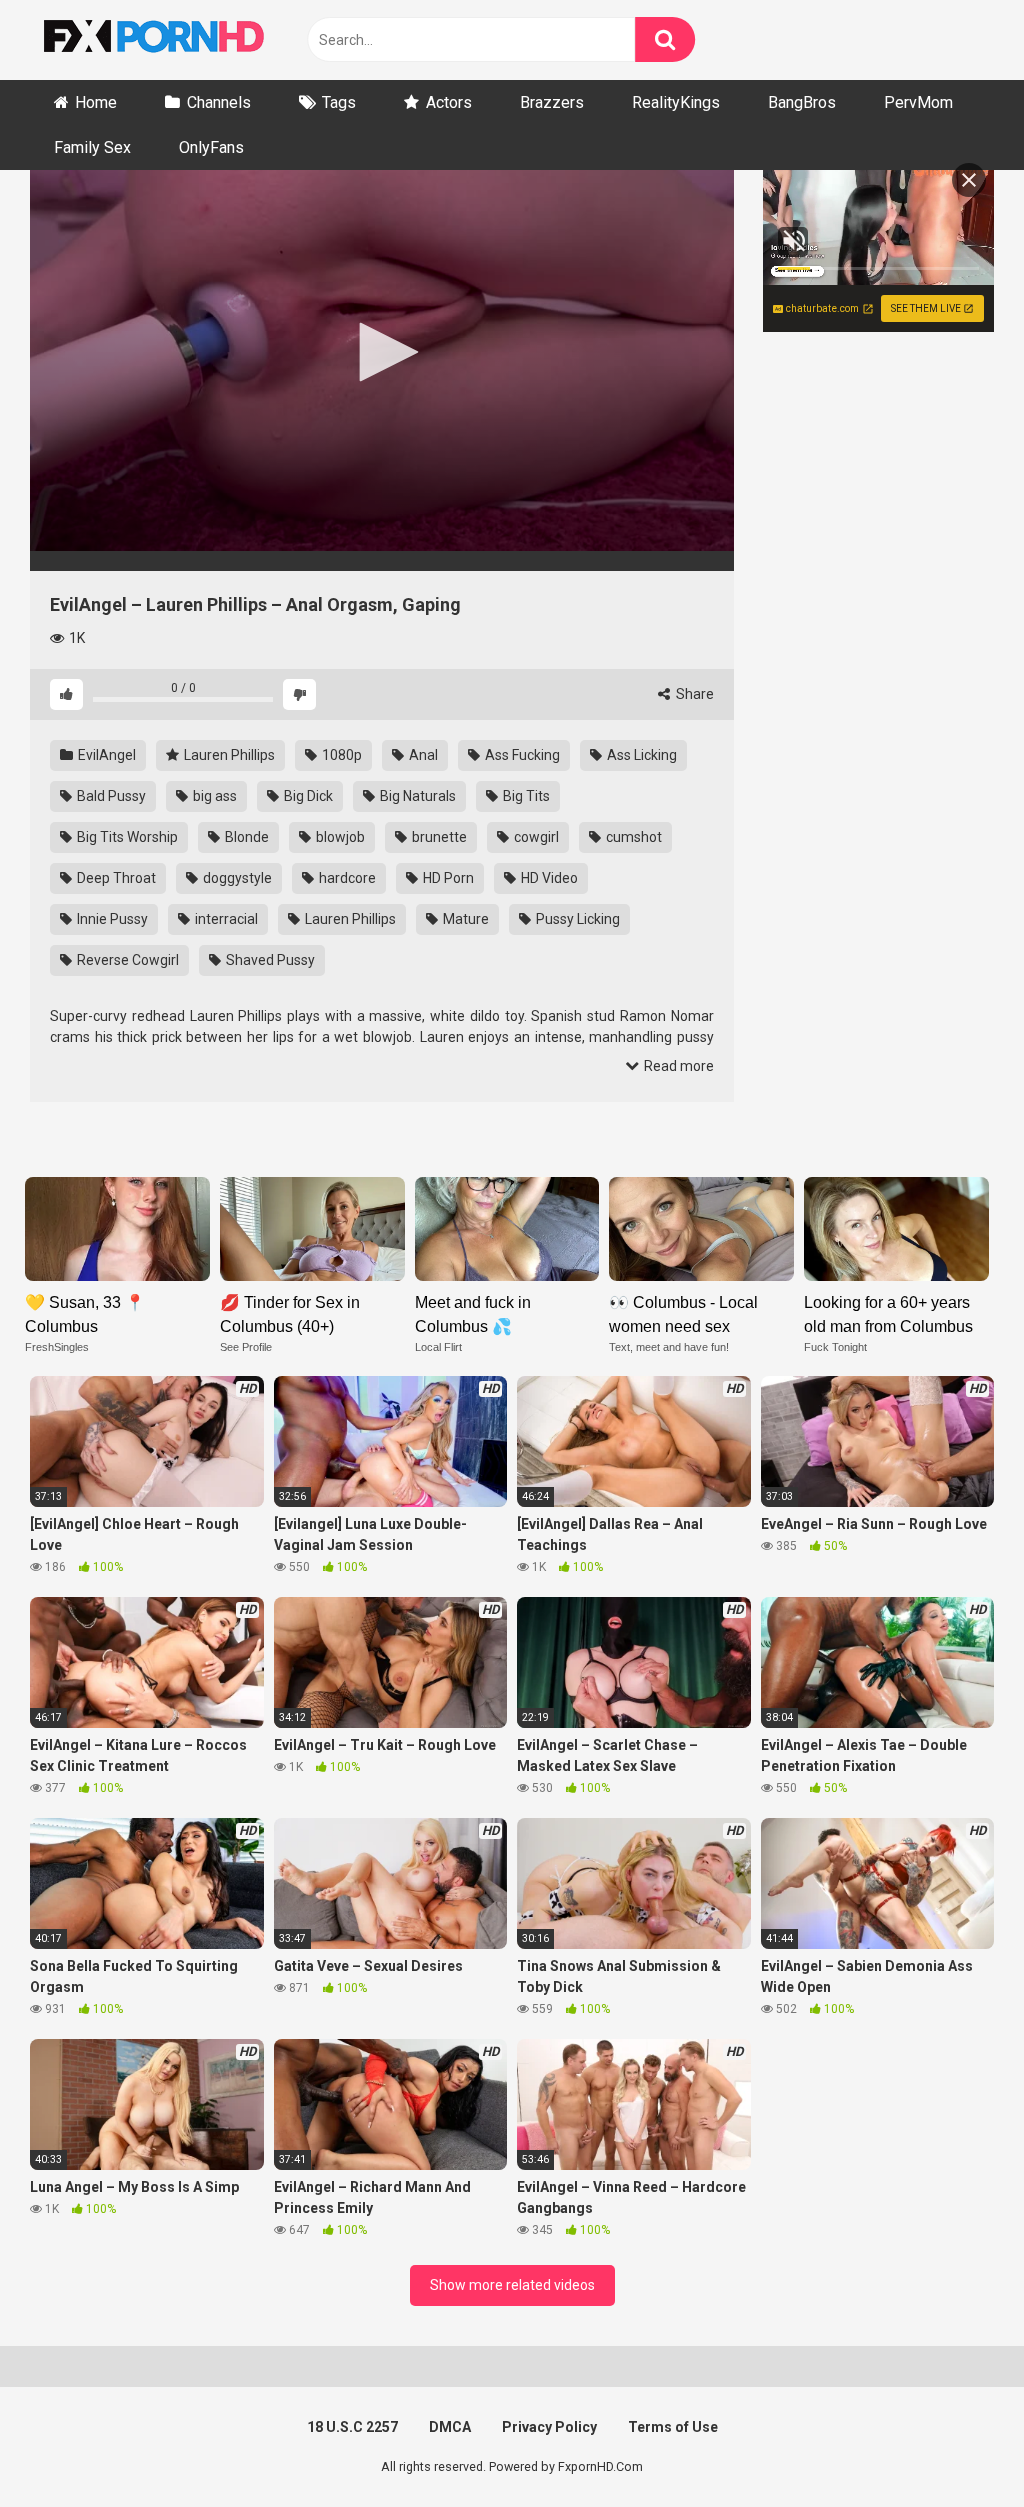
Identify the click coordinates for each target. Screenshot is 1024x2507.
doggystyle (236, 878)
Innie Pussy (111, 919)
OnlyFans (211, 147)
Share (693, 694)
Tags (339, 102)
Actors (449, 102)
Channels (219, 102)
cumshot (632, 837)
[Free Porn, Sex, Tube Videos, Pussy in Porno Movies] (180, 40)
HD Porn (447, 878)
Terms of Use (673, 2427)
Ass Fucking (521, 755)
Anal (422, 755)
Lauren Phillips (228, 755)
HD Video (548, 878)
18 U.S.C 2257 (352, 2427)
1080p (340, 755)
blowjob (339, 837)
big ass (213, 796)
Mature (464, 919)
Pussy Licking (576, 919)
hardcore (346, 878)
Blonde (245, 837)
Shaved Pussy (269, 960)
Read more (677, 1066)
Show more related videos (512, 2285)
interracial (225, 919)
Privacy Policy (549, 2427)
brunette (438, 837)
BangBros (802, 102)
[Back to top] (957, 2446)
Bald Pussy (110, 796)
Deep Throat (115, 878)
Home (96, 102)
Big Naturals (416, 796)
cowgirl (535, 837)
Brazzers (552, 102)
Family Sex (92, 147)
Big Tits (525, 796)
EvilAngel (105, 755)
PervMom (918, 102)
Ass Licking (640, 755)
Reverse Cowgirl (126, 960)
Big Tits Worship (126, 837)
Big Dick (307, 796)
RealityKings (676, 102)
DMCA (450, 2427)
